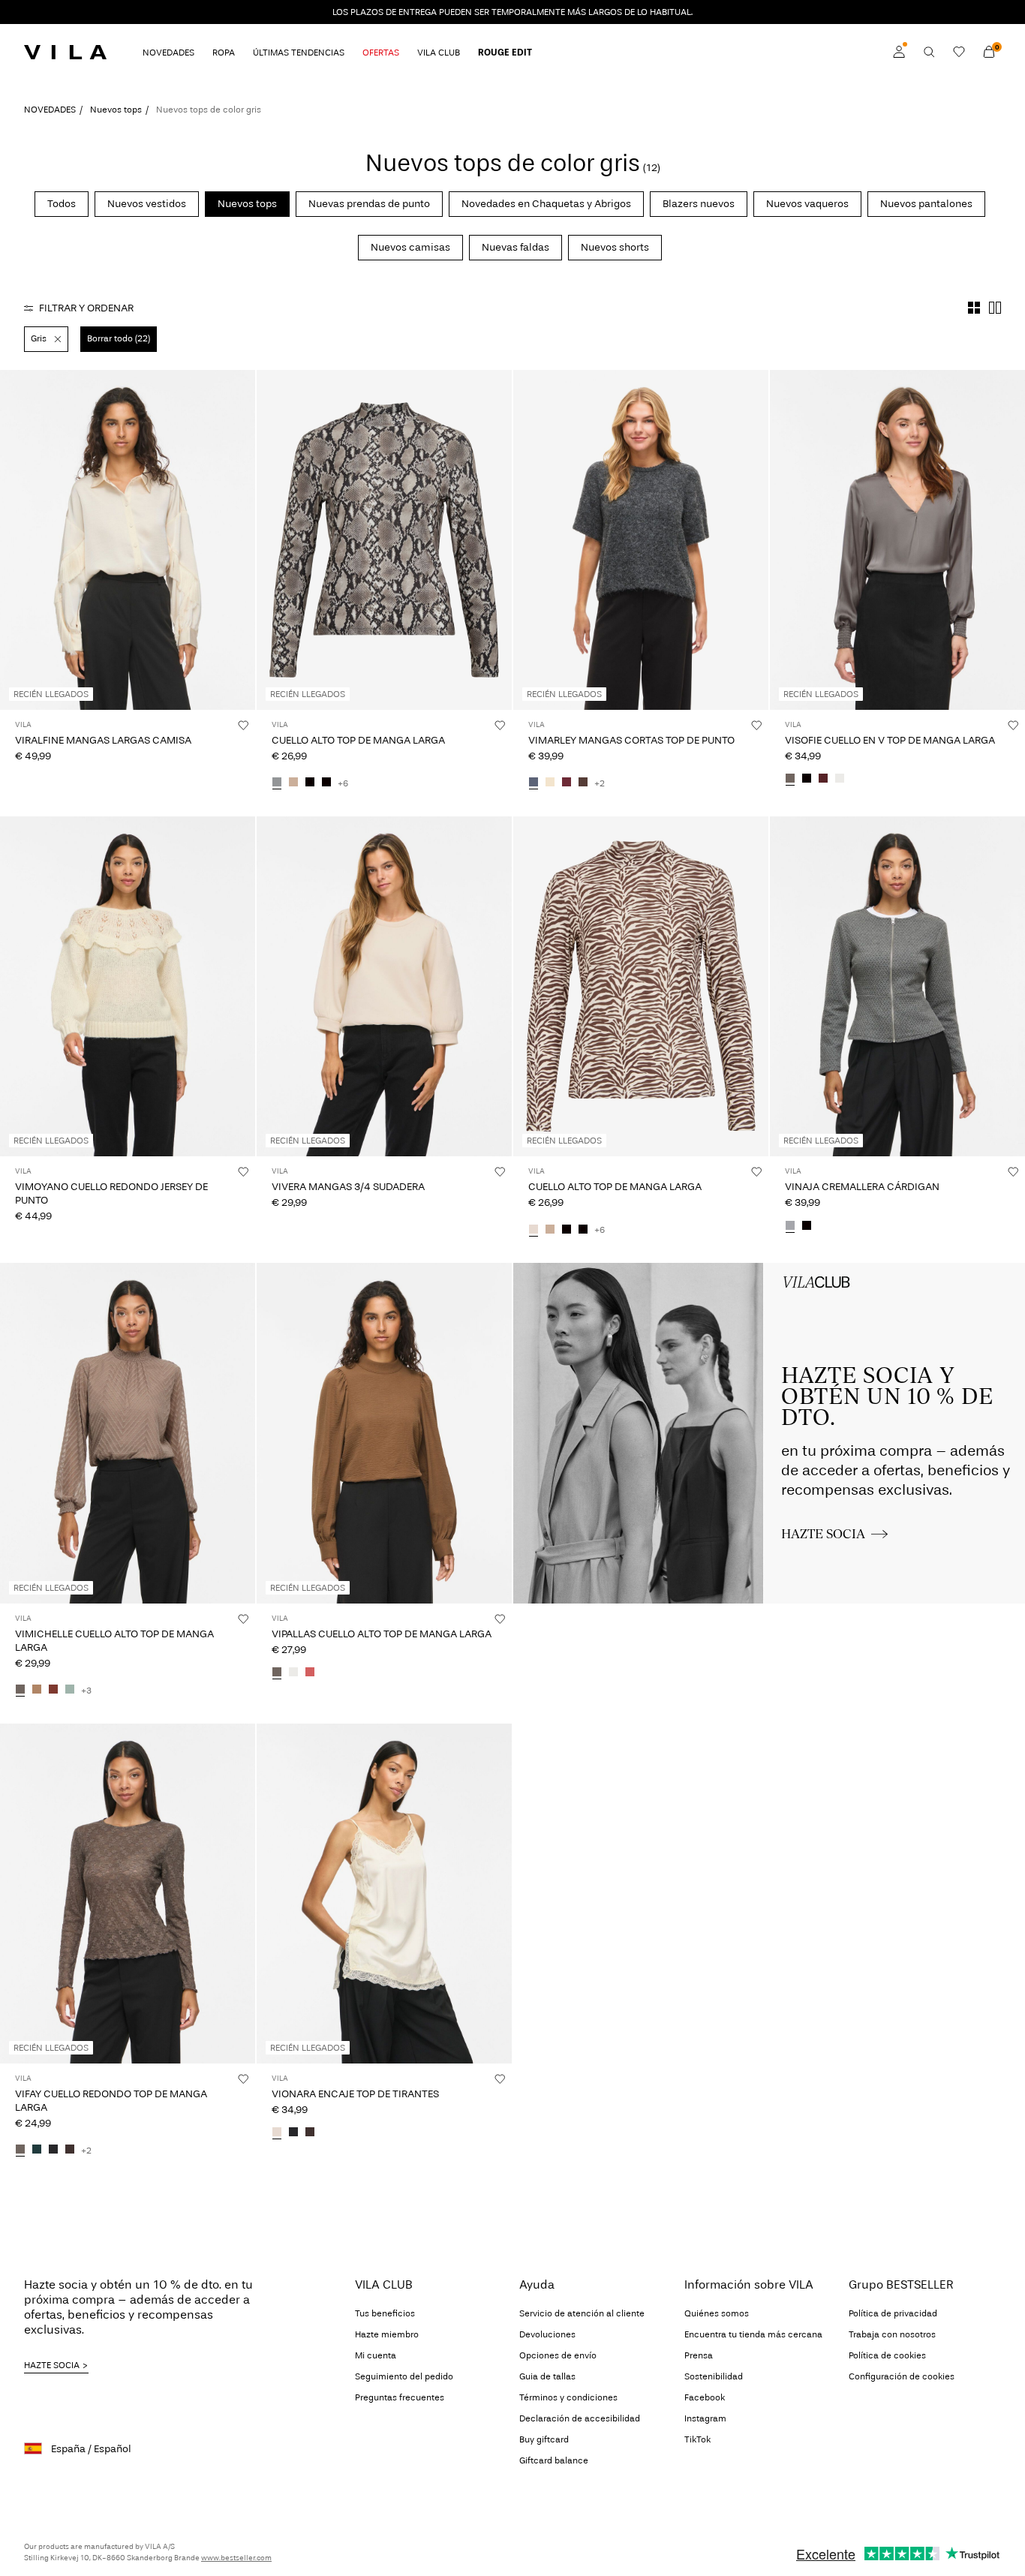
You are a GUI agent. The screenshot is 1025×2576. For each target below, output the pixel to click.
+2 (600, 783)
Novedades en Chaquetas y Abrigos (546, 204)
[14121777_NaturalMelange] (550, 783)
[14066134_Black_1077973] (326, 783)
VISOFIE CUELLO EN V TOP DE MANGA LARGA (890, 740)
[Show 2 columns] (995, 308)
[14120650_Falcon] (790, 780)
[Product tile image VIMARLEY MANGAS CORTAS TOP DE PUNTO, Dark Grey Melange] (641, 540)
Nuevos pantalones (926, 204)
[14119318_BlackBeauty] (53, 2151)
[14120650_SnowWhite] (840, 780)
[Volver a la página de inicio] (65, 52)
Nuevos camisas (410, 247)
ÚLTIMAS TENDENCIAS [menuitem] (299, 53)
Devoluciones (547, 2334)
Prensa (699, 2355)
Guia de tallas (547, 2376)
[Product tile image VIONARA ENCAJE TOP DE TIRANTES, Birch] (384, 1894)
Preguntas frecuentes (400, 2397)
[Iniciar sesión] (899, 52)
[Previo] (14, 540)
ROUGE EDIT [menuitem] (505, 53)
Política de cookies (887, 2355)
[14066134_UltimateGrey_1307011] (277, 783)
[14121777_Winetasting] (567, 783)
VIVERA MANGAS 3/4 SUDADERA (348, 1187)
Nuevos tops (116, 110)
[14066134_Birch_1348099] (534, 1230)
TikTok (697, 2439)
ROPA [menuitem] (224, 53)
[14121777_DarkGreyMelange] (534, 783)
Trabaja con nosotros (892, 2334)
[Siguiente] (242, 540)
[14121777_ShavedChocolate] (583, 783)
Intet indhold (549, 1271)
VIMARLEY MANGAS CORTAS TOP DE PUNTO (631, 740)
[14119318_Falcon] (20, 2151)
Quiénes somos (717, 2313)
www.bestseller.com (236, 2558)
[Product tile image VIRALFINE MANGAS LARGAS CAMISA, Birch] (128, 540)
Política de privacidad (893, 2313)
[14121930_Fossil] (37, 1691)
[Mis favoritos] (959, 52)
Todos (62, 204)
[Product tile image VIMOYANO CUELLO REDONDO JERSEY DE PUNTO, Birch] (128, 986)
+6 (343, 783)
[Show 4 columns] (974, 308)
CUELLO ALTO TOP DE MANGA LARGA (358, 740)
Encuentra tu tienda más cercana (753, 2334)
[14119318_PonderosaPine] (37, 2151)
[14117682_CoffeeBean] (310, 2133)
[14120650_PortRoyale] (823, 780)
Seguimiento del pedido (404, 2376)
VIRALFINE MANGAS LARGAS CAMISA (103, 740)
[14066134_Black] (310, 783)
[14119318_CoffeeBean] (70, 2151)
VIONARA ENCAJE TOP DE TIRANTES (355, 2094)
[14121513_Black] (807, 1226)
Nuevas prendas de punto (369, 204)
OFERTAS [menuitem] (381, 53)
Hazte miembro (387, 2334)
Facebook (705, 2397)
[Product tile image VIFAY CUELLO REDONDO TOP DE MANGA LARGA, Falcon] (128, 1894)
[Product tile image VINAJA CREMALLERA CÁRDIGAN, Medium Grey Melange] (897, 986)
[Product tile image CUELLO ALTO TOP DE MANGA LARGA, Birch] (641, 986)
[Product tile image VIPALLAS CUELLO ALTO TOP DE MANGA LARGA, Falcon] (384, 1433)
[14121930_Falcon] (20, 1691)
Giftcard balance (554, 2460)
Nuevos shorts (615, 247)
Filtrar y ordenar (86, 308)
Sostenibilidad (714, 2376)
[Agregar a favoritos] (243, 725)
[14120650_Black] (807, 780)
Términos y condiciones (568, 2397)
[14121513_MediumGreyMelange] (790, 1226)
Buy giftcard (544, 2439)
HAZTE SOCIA (52, 2365)
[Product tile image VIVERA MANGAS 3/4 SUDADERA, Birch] (384, 986)
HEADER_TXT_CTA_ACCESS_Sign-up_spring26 (867, 1280)
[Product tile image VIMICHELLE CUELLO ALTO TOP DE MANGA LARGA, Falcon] (128, 1433)
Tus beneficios (385, 2313)
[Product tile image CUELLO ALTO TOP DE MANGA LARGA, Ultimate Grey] (384, 540)
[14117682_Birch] (277, 2133)
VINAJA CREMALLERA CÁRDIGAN (862, 1187)
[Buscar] (929, 52)
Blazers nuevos (699, 204)
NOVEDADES (50, 110)
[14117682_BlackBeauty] (293, 2133)
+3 (86, 1691)
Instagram (705, 2418)
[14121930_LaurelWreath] (70, 1691)
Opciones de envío (558, 2355)
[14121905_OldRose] (310, 1673)
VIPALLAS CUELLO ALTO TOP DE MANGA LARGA (382, 1634)
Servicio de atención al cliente (582, 2313)
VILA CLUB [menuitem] (439, 53)
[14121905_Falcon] (277, 1673)
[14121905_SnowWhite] (293, 1673)
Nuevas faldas (516, 247)
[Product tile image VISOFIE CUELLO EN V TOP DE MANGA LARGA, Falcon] (897, 540)
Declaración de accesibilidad (580, 2418)
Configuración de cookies (902, 2376)
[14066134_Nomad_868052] (293, 783)
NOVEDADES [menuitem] (168, 53)
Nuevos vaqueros (807, 204)
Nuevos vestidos (147, 204)
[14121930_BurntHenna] (53, 1691)
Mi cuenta (376, 2355)
